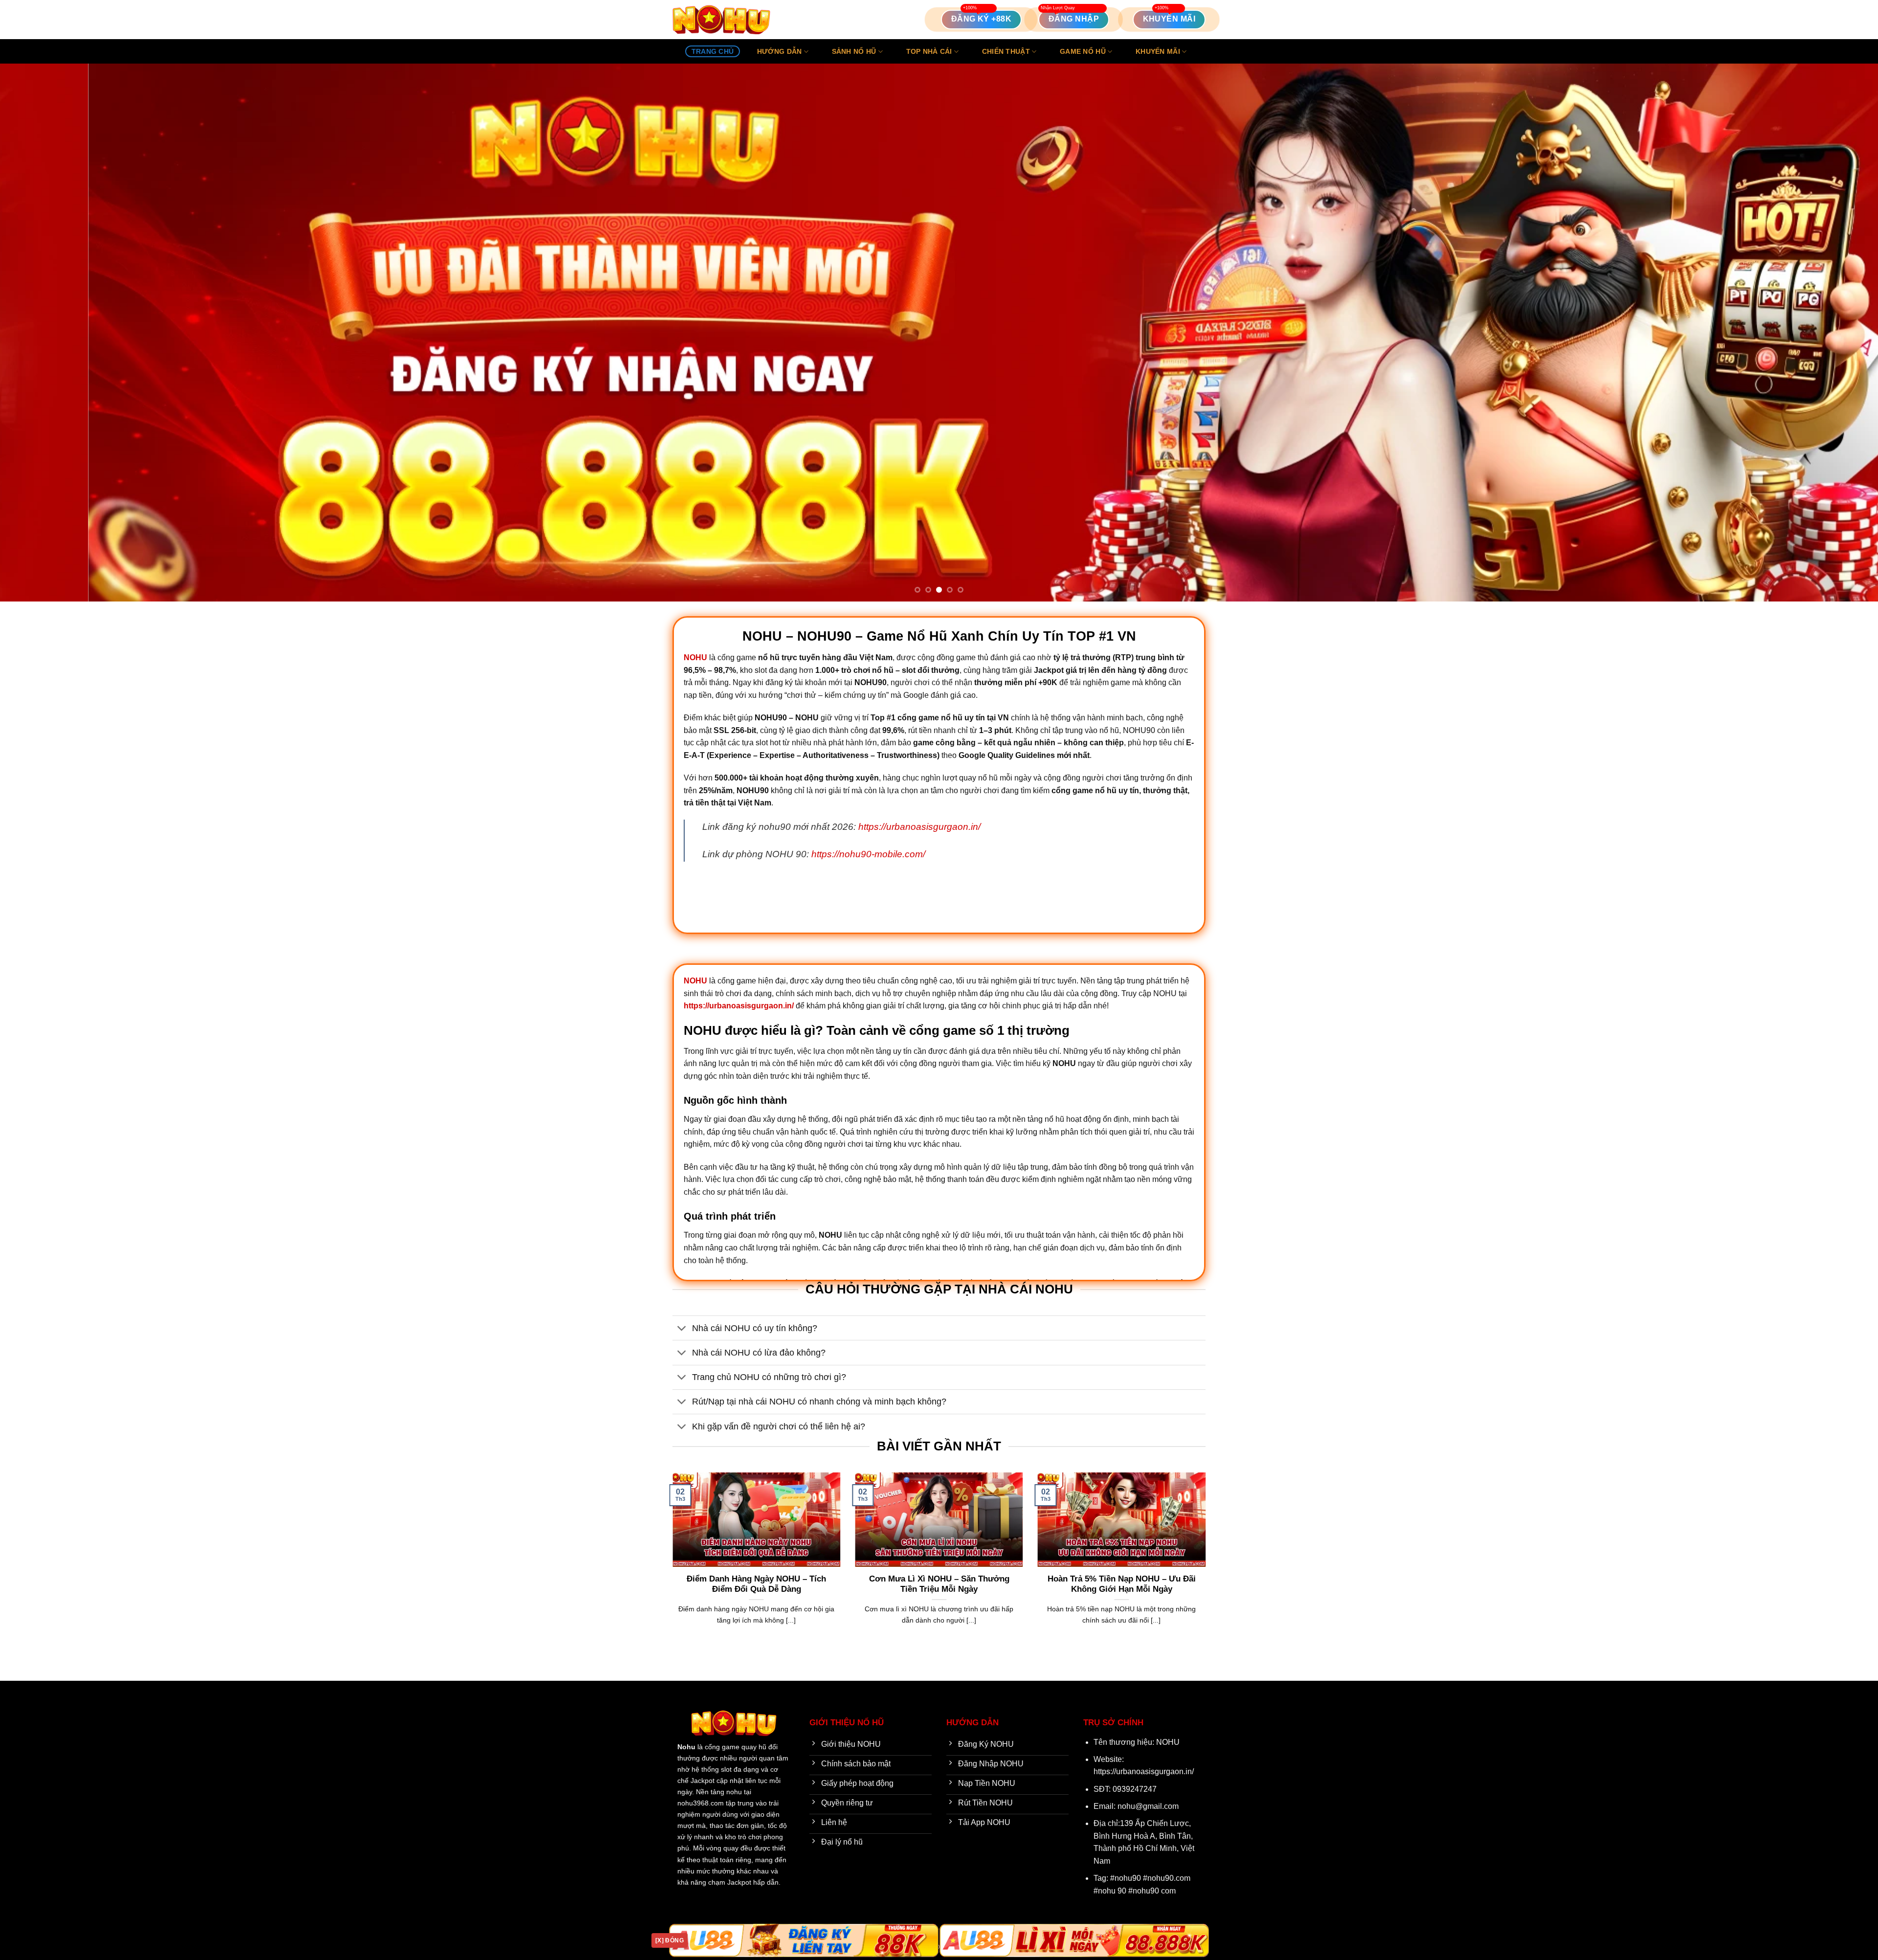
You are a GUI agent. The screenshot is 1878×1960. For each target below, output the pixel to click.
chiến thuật (1006, 51)
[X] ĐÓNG (670, 1940)
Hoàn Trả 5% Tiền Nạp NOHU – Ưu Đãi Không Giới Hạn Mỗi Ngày (1122, 1584)
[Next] (1828, 333)
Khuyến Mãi (1158, 51)
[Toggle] (682, 1329)
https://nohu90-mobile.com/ (868, 854)
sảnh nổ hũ (854, 51)
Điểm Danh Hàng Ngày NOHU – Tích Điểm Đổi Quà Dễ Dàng (756, 1584)
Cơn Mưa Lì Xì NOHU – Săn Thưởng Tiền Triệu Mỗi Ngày (939, 1584)
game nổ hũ (1083, 51)
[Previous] (50, 333)
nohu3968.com (701, 1803)
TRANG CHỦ (713, 51)
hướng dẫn (780, 51)
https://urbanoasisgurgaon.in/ (919, 827)
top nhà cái (929, 51)
